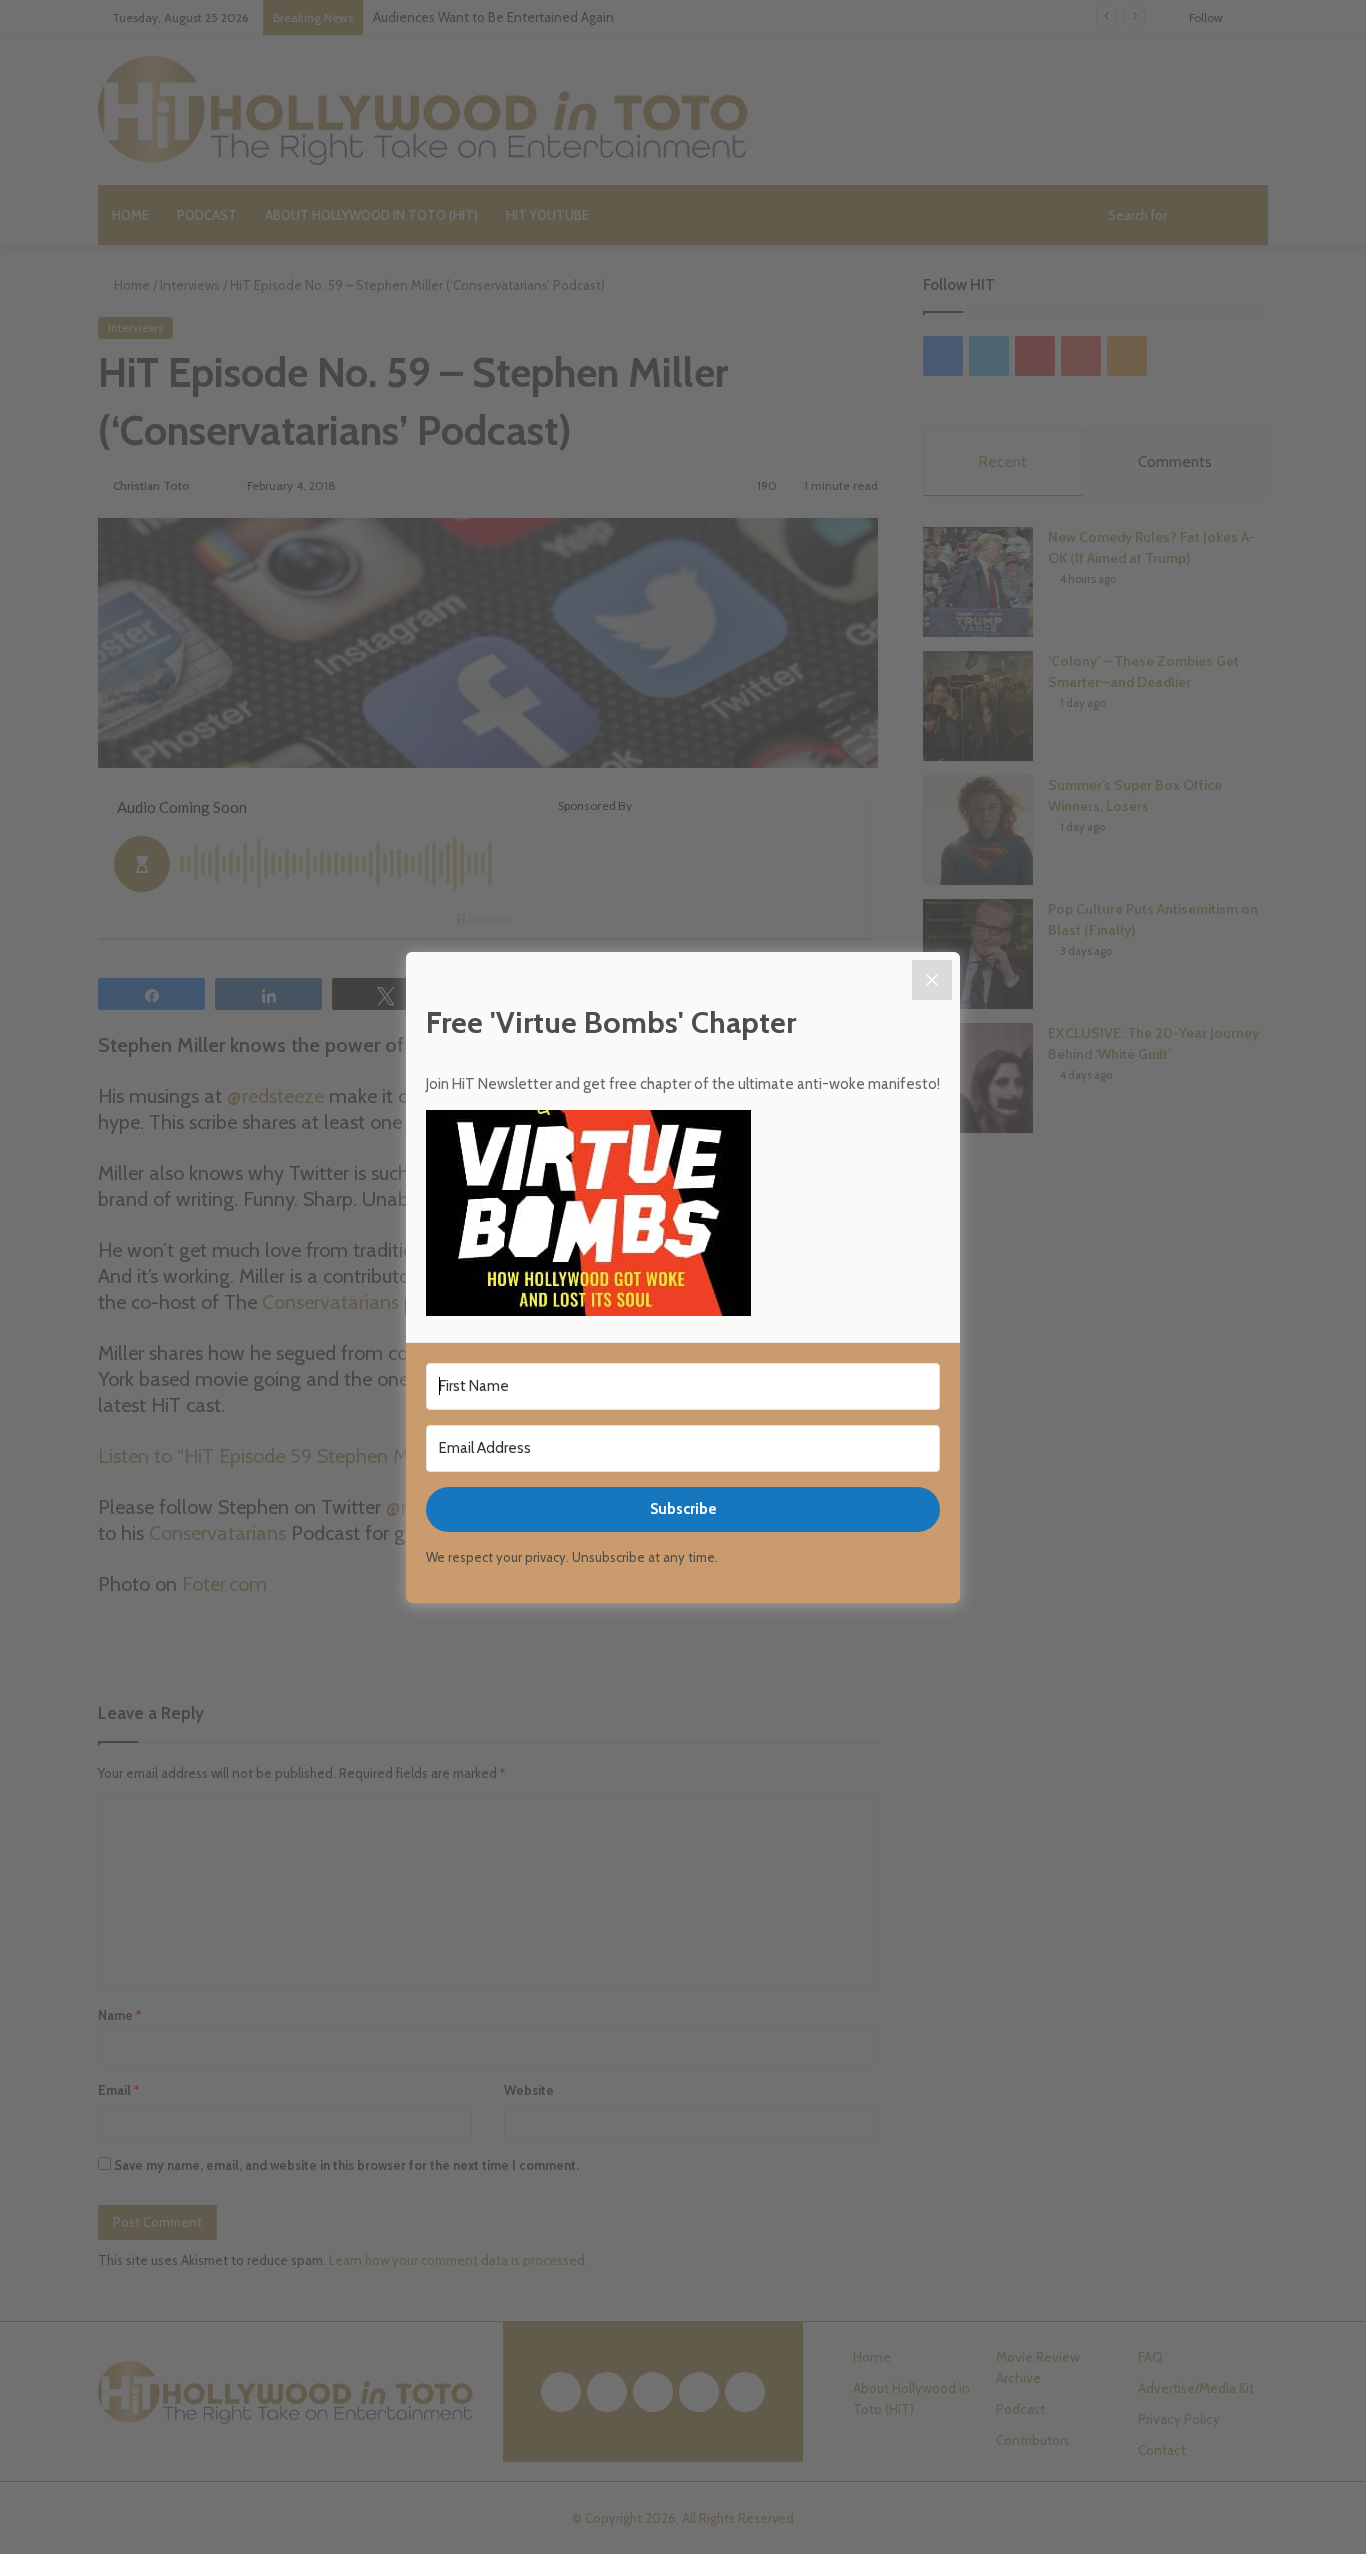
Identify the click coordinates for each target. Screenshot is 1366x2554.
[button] (683, 1216)
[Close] (932, 980)
